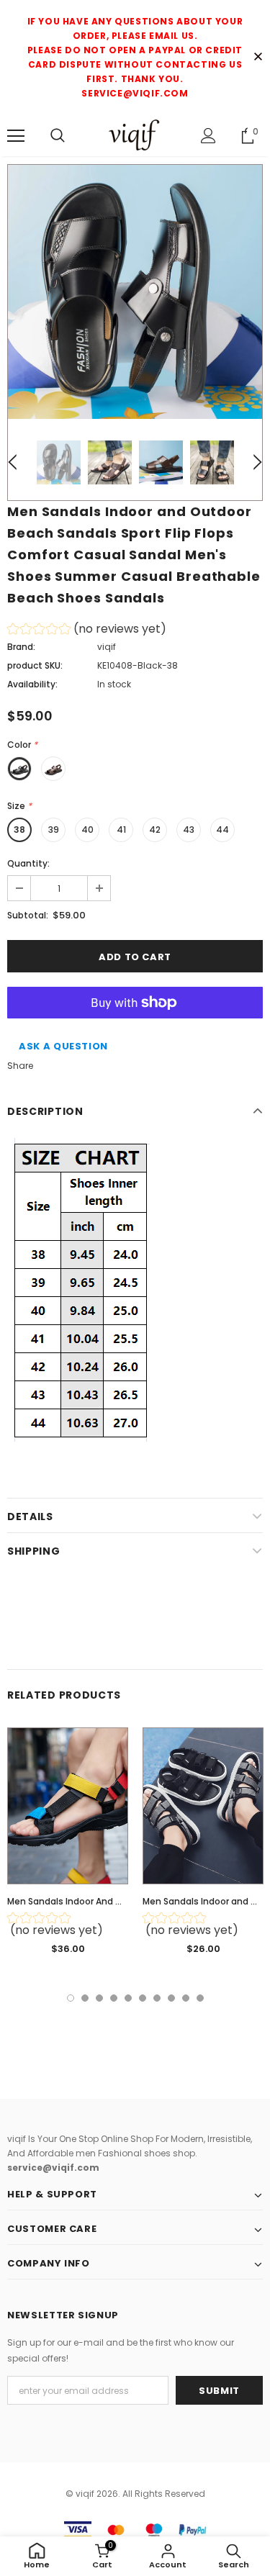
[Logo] (135, 135)
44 (222, 830)
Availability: (32, 684)
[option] (135, 292)
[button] (87, 631)
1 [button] (71, 1998)
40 (87, 830)
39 (54, 830)
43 (189, 830)
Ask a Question (63, 1046)
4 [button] (114, 1998)
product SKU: (35, 665)
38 (19, 830)
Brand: (21, 647)
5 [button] (128, 1998)
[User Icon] (208, 136)
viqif (107, 647)
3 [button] (99, 1998)
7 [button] (157, 1998)
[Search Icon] (58, 136)
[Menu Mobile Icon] (16, 136)
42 (155, 830)
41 (121, 830)
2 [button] (85, 1998)
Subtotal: (28, 915)
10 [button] (200, 1998)
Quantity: (28, 863)
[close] (258, 58)
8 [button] (171, 1998)
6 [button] (143, 1998)
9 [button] (186, 1998)
